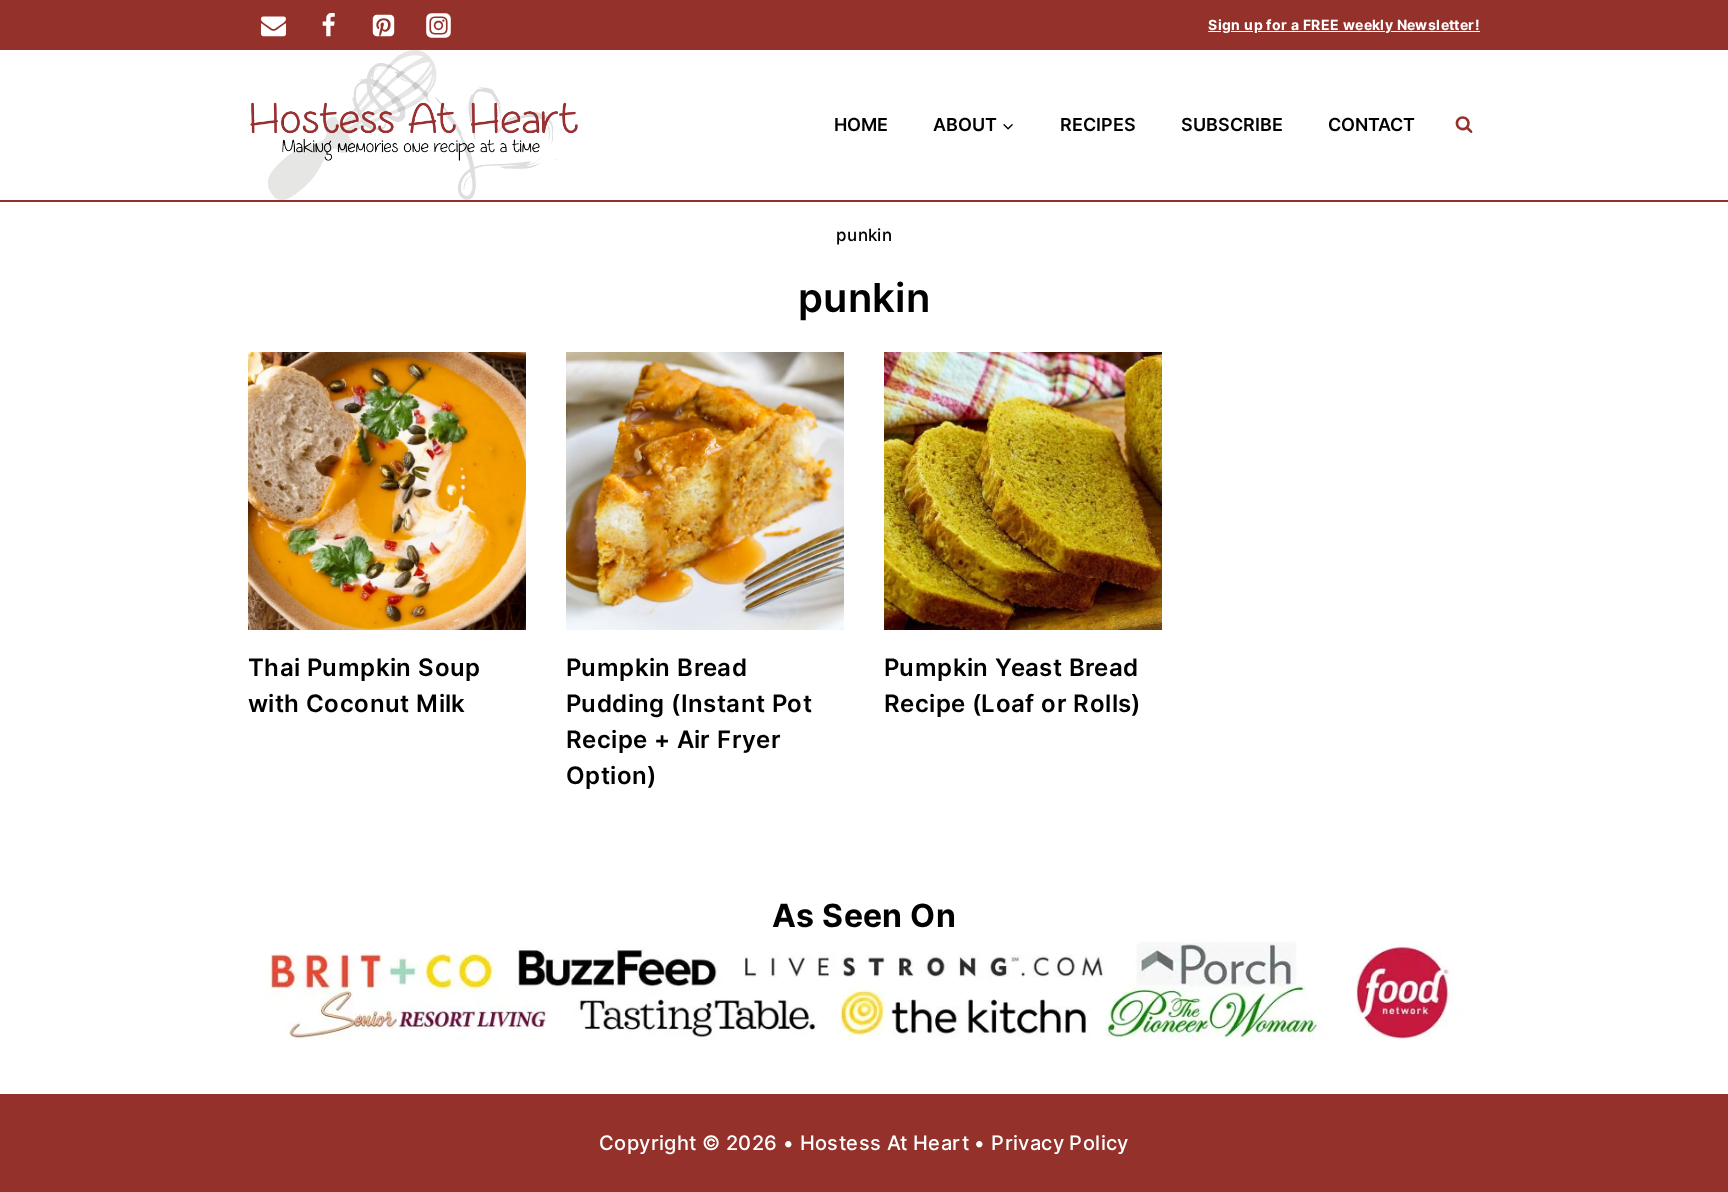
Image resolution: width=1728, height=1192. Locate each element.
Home (861, 124)
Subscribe (1232, 124)
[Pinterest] (383, 25)
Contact (1371, 124)
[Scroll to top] (1678, 1112)
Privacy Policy (1060, 1143)
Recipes (1098, 124)
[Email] (273, 25)
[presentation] (387, 491)
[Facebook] (328, 25)
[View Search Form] (1463, 124)
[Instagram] (438, 25)
